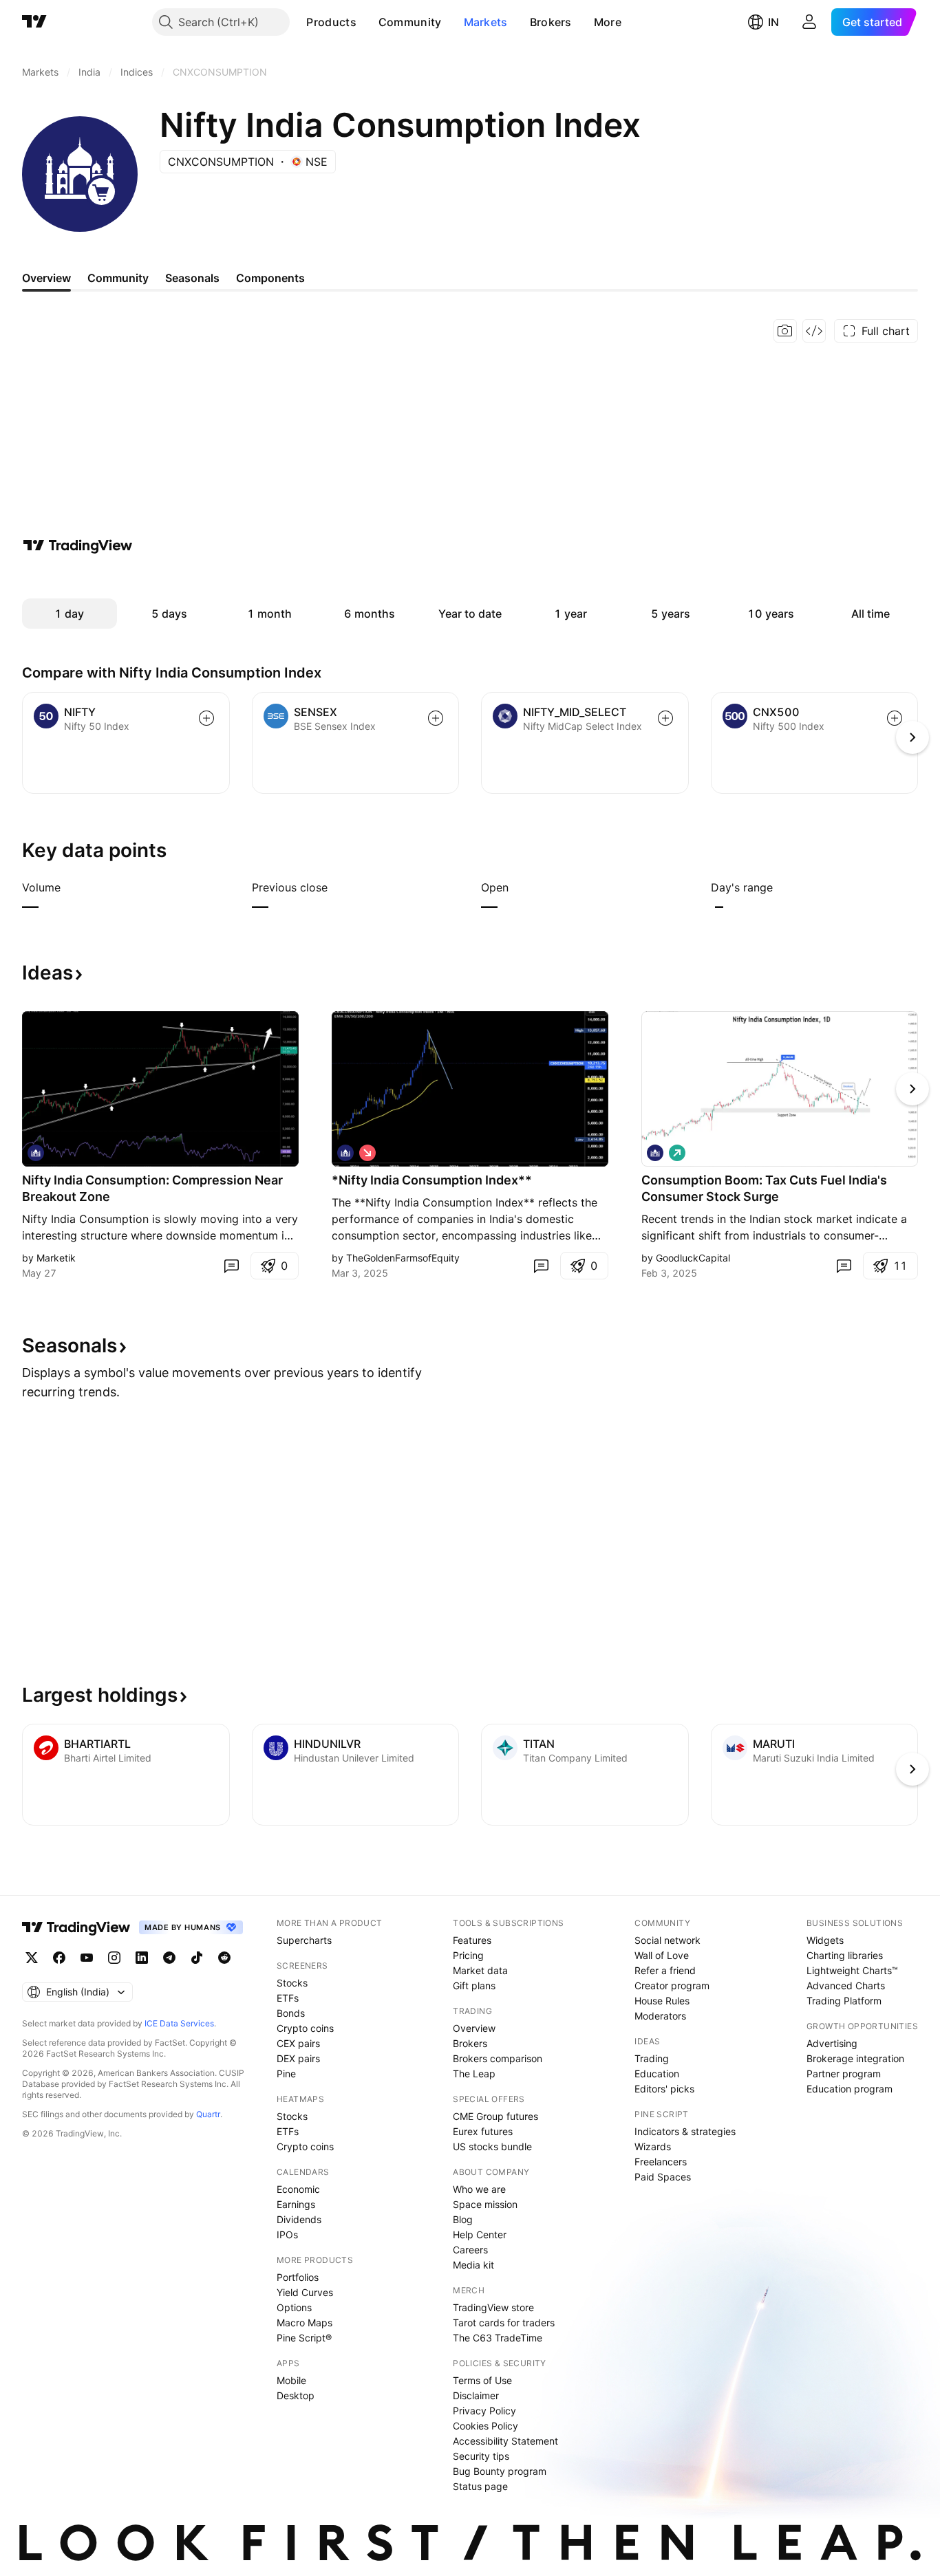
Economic (298, 2189)
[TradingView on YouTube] (87, 1958)
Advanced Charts (846, 1985)
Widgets (825, 1940)
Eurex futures (483, 2131)
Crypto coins (305, 2028)
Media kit (473, 2265)
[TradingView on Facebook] (59, 1958)
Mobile (291, 2380)
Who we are (479, 2189)
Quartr (208, 2114)
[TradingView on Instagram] (114, 1958)
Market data (480, 1970)
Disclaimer (476, 2395)
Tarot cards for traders (504, 2323)
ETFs (288, 1998)
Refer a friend (665, 1970)
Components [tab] (270, 278)
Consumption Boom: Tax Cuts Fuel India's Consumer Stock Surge (764, 1188)
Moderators (660, 2016)
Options (294, 2307)
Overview (474, 2028)
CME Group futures (495, 2116)
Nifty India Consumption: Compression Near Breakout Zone (152, 1188)
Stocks (292, 1983)
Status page (480, 2486)
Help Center (480, 2234)
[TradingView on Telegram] (169, 1958)
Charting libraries (845, 1955)
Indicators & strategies (685, 2131)
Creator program (672, 1985)
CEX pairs (298, 2043)
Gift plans (474, 1985)
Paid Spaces (663, 2177)
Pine (286, 2074)
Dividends (299, 2219)
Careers (470, 2250)
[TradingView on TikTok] (197, 1958)
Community (410, 22)
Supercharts (304, 1940)
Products (331, 22)
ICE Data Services (179, 2023)
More (608, 22)
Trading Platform (844, 2001)
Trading (652, 2058)
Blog (463, 2219)
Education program (850, 2089)
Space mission (485, 2204)
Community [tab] (118, 278)
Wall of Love (662, 1955)
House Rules (662, 2001)
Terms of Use (482, 2380)
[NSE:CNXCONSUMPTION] (36, 1153)
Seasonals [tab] (192, 278)
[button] (367, 22)
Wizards (653, 2146)
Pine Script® (304, 2338)
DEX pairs (298, 2058)
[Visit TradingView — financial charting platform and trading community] (78, 545)
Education (657, 2074)
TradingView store (493, 2307)
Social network (667, 1940)
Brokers (551, 22)
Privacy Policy (484, 2411)
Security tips (481, 2456)
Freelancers (661, 2162)
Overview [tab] (46, 278)
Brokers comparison (498, 2058)
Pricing (468, 1955)
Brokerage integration (855, 2058)
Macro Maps (305, 2323)
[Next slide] (912, 1089)
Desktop (296, 2395)
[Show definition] (70, 887)
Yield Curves (305, 2292)
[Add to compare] (206, 718)
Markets (486, 22)
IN (773, 22)
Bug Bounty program (500, 2471)
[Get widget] (814, 331)
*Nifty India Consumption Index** (432, 1180)
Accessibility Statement (505, 2441)
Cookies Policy (485, 2426)
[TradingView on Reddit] (224, 1958)
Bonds (291, 2013)
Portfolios (298, 2277)
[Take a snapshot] (785, 331)
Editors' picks (664, 2089)
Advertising (832, 2043)
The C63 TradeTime (498, 2338)
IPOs (287, 2234)
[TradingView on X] (32, 1958)
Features (472, 1940)
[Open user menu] (809, 22)
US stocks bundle (492, 2146)
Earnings (296, 2204)
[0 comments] (231, 1266)
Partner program (844, 2074)
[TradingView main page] (34, 22)
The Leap (474, 2074)
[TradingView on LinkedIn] (142, 1958)
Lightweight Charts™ (852, 1970)
